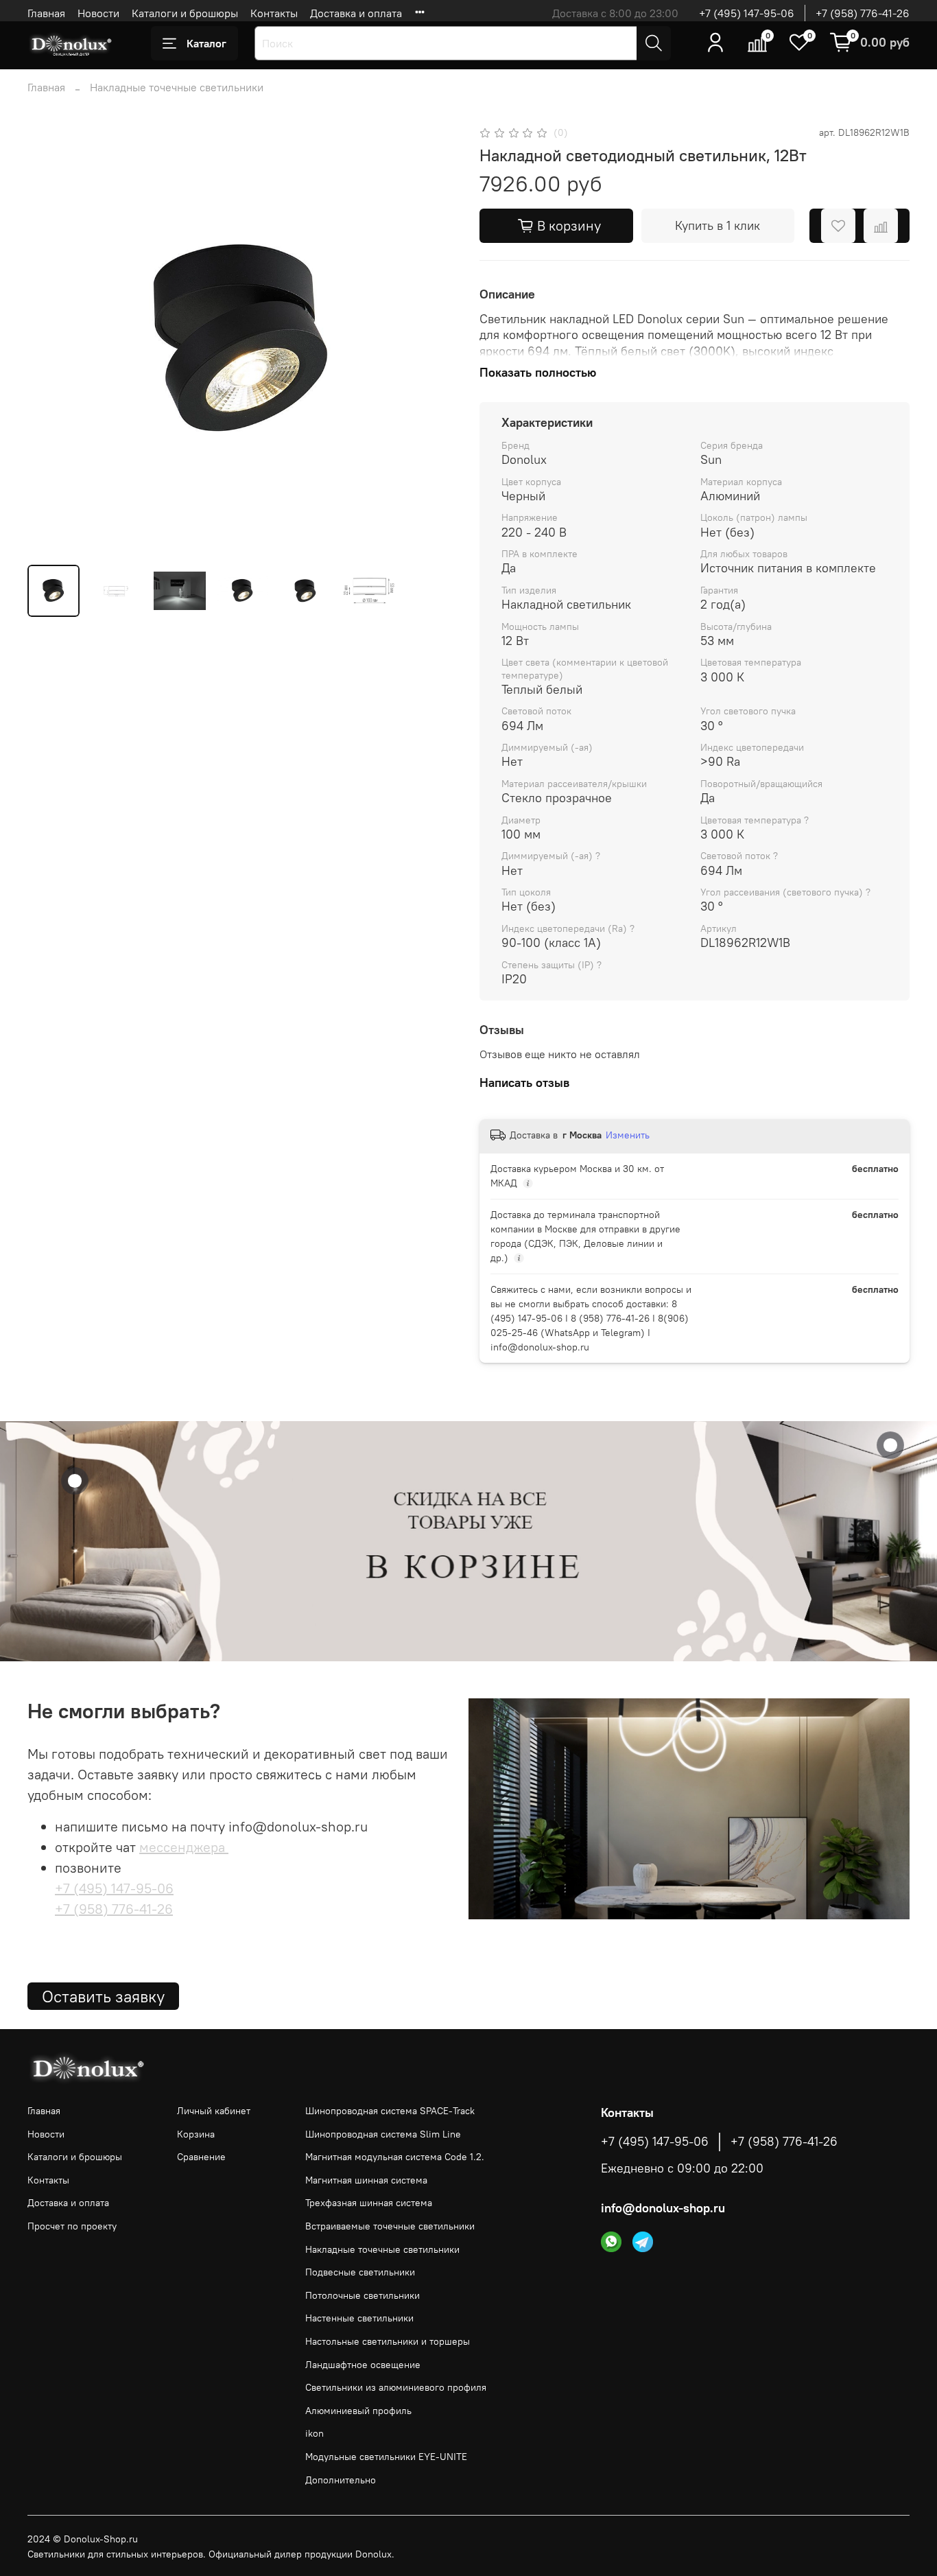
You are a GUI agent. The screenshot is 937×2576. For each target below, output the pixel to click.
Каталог (206, 43)
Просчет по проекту (72, 2226)
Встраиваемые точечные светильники (390, 2226)
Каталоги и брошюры (185, 13)
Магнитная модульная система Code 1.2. (395, 2157)
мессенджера (184, 1847)
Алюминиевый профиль (358, 2411)
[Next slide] (436, 338)
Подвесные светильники (360, 2272)
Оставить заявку (103, 1996)
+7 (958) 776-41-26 (863, 13)
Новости (98, 13)
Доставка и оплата (356, 13)
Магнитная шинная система (366, 2180)
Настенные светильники (359, 2318)
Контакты (274, 13)
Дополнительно (341, 2480)
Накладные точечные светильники (177, 87)
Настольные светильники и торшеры (388, 2341)
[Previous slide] (49, 338)
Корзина (196, 2134)
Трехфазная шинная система (369, 2203)
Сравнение (201, 2157)
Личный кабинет (214, 2111)
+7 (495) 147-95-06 (747, 13)
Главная (46, 13)
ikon (315, 2433)
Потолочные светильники (363, 2295)
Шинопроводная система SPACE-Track (390, 2111)
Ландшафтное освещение (363, 2365)
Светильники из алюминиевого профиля (396, 2387)
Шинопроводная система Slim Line (383, 2134)
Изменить (628, 1135)
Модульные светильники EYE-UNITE (386, 2457)
